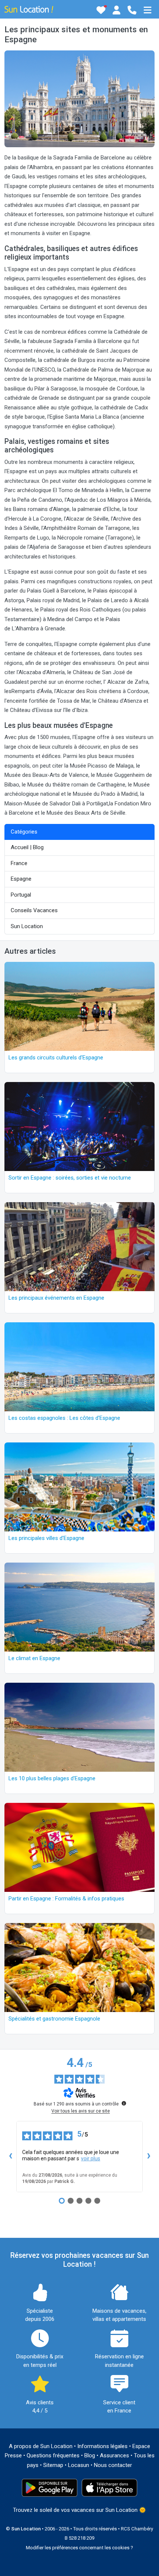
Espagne (21, 879)
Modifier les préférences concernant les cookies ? (79, 2548)
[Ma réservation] (116, 10)
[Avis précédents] (10, 2157)
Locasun (79, 2465)
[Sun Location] (29, 9)
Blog (90, 2455)
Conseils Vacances (34, 910)
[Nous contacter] (132, 10)
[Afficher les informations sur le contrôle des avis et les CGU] (124, 2103)
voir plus (91, 2158)
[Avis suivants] (149, 2157)
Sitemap (53, 2465)
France (19, 863)
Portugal (21, 895)
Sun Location (27, 926)
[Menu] (148, 10)
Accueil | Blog (27, 847)
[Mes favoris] (101, 10)
